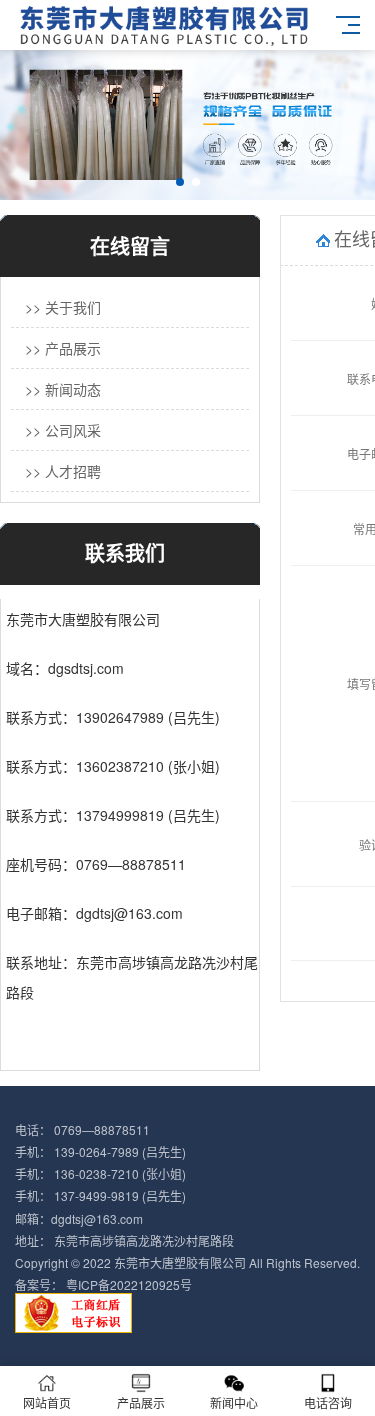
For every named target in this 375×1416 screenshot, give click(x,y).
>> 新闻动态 (63, 389)
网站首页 (47, 1402)
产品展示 (141, 1402)
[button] (180, 182)
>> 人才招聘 (63, 471)
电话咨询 (328, 1402)
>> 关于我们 (63, 307)
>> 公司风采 (63, 430)
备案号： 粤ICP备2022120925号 (103, 1284)
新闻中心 (234, 1402)
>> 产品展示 (63, 348)
